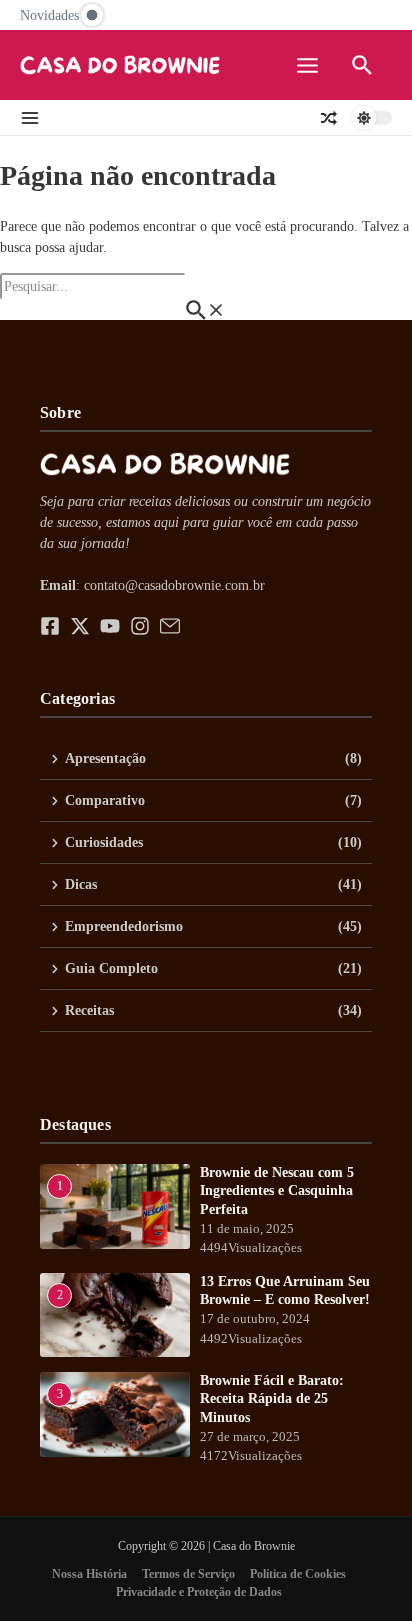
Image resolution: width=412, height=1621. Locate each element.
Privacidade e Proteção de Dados (199, 1592)
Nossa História (89, 1574)
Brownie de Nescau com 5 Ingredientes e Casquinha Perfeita (277, 1190)
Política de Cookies (298, 1574)
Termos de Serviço (188, 1574)
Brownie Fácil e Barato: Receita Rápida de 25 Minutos (272, 1398)
